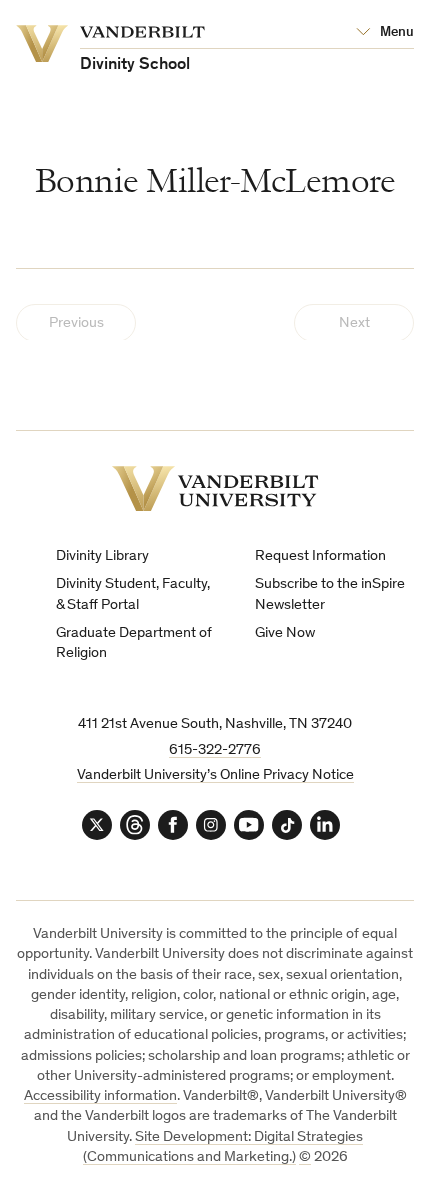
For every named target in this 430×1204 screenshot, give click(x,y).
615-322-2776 (215, 750)
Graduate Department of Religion (134, 643)
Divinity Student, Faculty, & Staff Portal (133, 594)
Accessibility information (100, 1096)
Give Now (285, 633)
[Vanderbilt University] (215, 488)
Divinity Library (102, 556)
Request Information (320, 556)
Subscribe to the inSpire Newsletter (330, 594)
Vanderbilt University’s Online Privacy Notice (215, 775)
